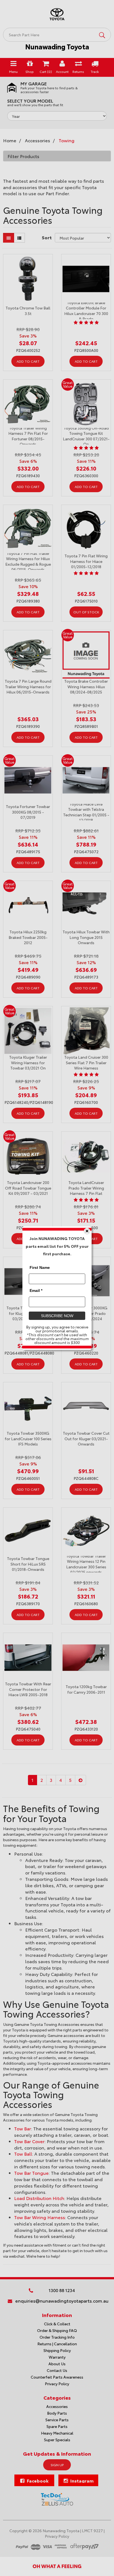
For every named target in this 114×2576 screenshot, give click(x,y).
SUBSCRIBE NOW (57, 1315)
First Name (40, 1267)
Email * (36, 1290)
